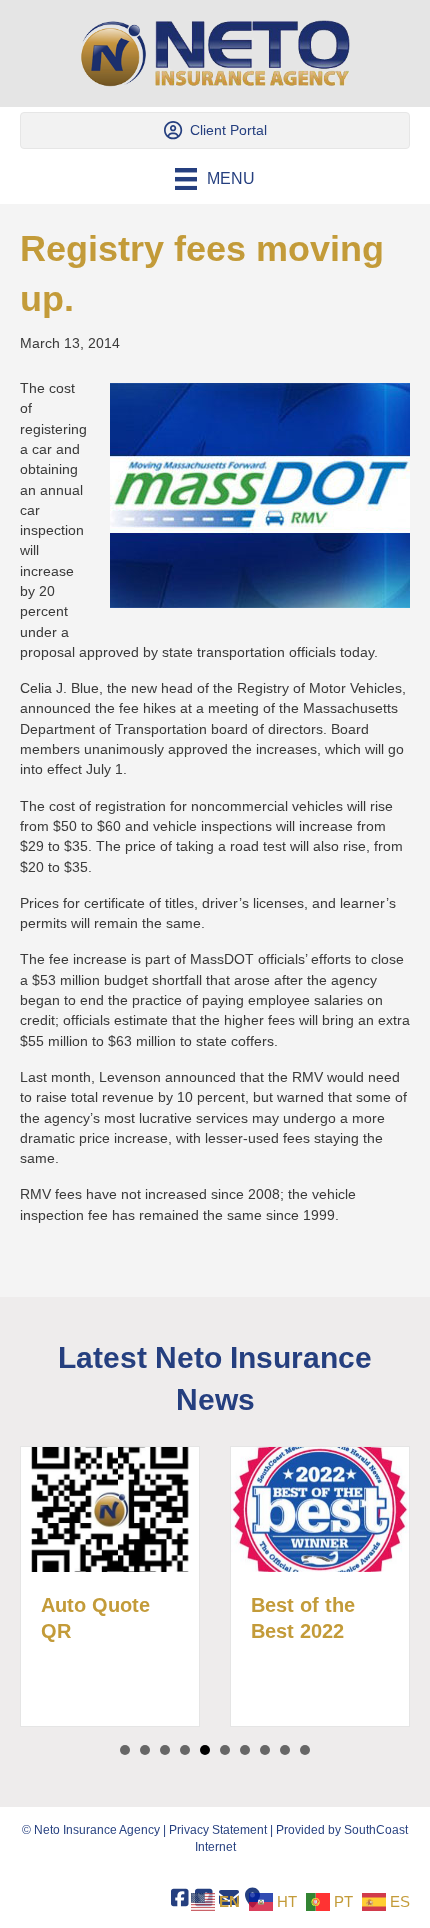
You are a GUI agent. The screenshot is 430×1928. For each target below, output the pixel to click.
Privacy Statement (218, 1830)
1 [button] (125, 1750)
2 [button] (145, 1750)
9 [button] (285, 1750)
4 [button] (185, 1750)
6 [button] (225, 1750)
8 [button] (265, 1750)
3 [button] (165, 1750)
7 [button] (245, 1750)
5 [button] (205, 1750)
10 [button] (305, 1750)
